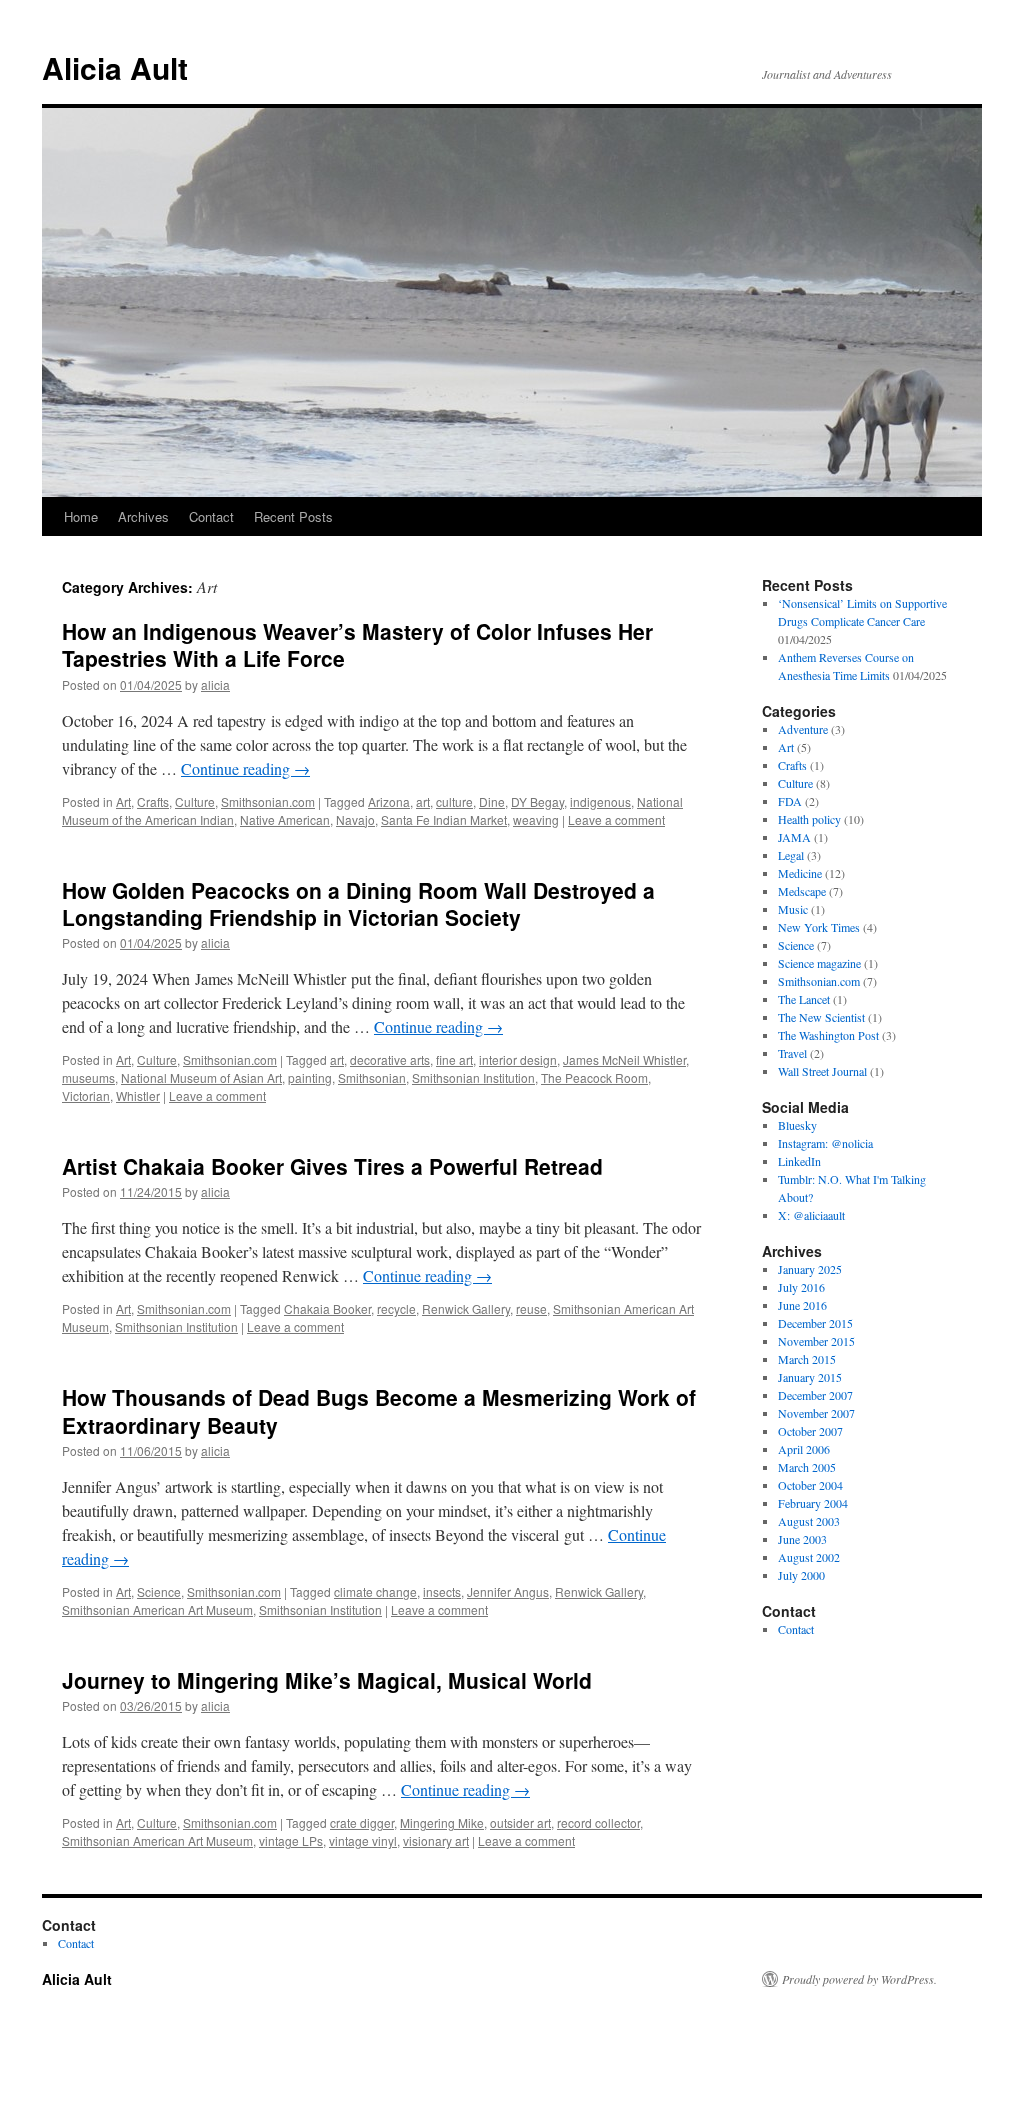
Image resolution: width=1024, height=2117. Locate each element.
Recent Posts (293, 516)
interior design (518, 1059)
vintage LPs (291, 1840)
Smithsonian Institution (473, 1077)
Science (159, 1591)
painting (310, 1077)
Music (793, 909)
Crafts (153, 801)
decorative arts (390, 1059)
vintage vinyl (363, 1840)
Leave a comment (616, 819)
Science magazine (819, 963)
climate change (375, 1591)
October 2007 (810, 1431)
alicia (215, 684)
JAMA (794, 837)
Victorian (86, 1095)
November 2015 (816, 1341)
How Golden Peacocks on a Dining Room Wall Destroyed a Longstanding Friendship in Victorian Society (358, 903)
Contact (211, 516)
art (423, 801)
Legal (791, 855)
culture (454, 801)
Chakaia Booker (327, 1308)
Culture (195, 801)
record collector (598, 1822)
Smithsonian (372, 1077)
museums (88, 1077)
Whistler (138, 1095)
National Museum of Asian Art (201, 1077)
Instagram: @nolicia (825, 1143)
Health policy (809, 819)
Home (81, 516)
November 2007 (816, 1413)
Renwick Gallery (466, 1308)
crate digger (362, 1822)
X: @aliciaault (811, 1215)
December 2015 (815, 1323)
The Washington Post (828, 1035)
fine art (454, 1059)
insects (442, 1591)
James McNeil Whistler (624, 1059)
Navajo (355, 819)
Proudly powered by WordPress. (859, 1979)
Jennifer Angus (508, 1591)
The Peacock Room (594, 1077)
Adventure (803, 729)
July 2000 (801, 1575)
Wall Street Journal (822, 1071)
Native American (285, 819)
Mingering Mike (442, 1822)
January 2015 (810, 1377)
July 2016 (801, 1287)
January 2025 (810, 1269)
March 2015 (807, 1359)
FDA (790, 801)
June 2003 (802, 1539)
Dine (492, 801)
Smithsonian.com (268, 801)
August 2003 (809, 1521)
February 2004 (813, 1503)
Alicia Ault (115, 67)
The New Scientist (821, 1017)
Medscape (802, 891)
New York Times (819, 927)
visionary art (436, 1840)
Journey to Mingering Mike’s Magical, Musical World (327, 1680)
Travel (792, 1053)
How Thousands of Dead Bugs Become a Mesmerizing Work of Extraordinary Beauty (379, 1410)
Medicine (800, 873)
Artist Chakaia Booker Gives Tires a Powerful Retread (332, 1166)
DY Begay (537, 801)
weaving (536, 819)
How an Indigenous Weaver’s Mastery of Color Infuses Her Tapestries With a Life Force (357, 644)
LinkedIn (799, 1161)
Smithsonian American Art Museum (157, 1609)
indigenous (600, 801)
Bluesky (797, 1125)
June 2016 (802, 1305)
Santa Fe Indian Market (444, 819)
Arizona (389, 801)
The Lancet (804, 999)
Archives (143, 516)
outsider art (520, 1822)
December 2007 (815, 1395)
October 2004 (810, 1485)
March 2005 (807, 1467)
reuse (531, 1308)
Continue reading (245, 768)
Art (123, 801)
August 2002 (809, 1557)
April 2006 (804, 1449)
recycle (396, 1308)
